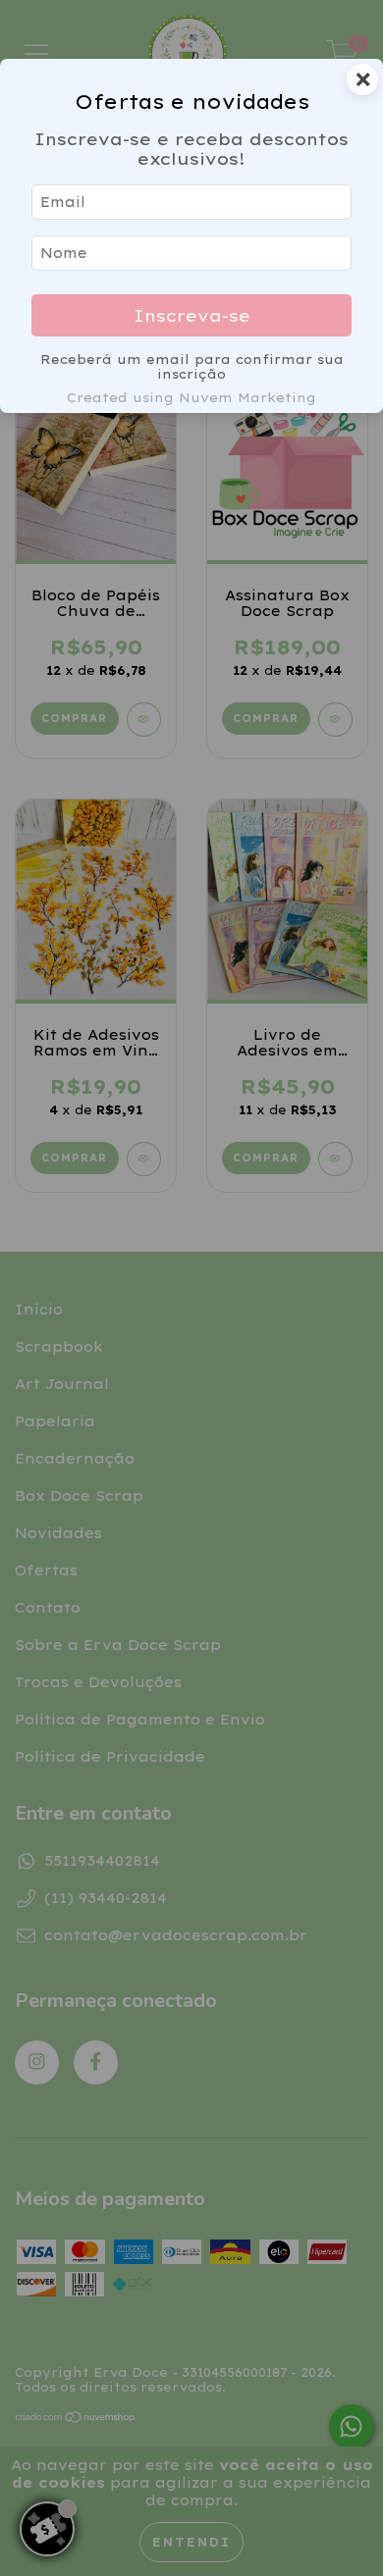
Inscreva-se (192, 315)
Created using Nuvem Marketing (191, 397)
